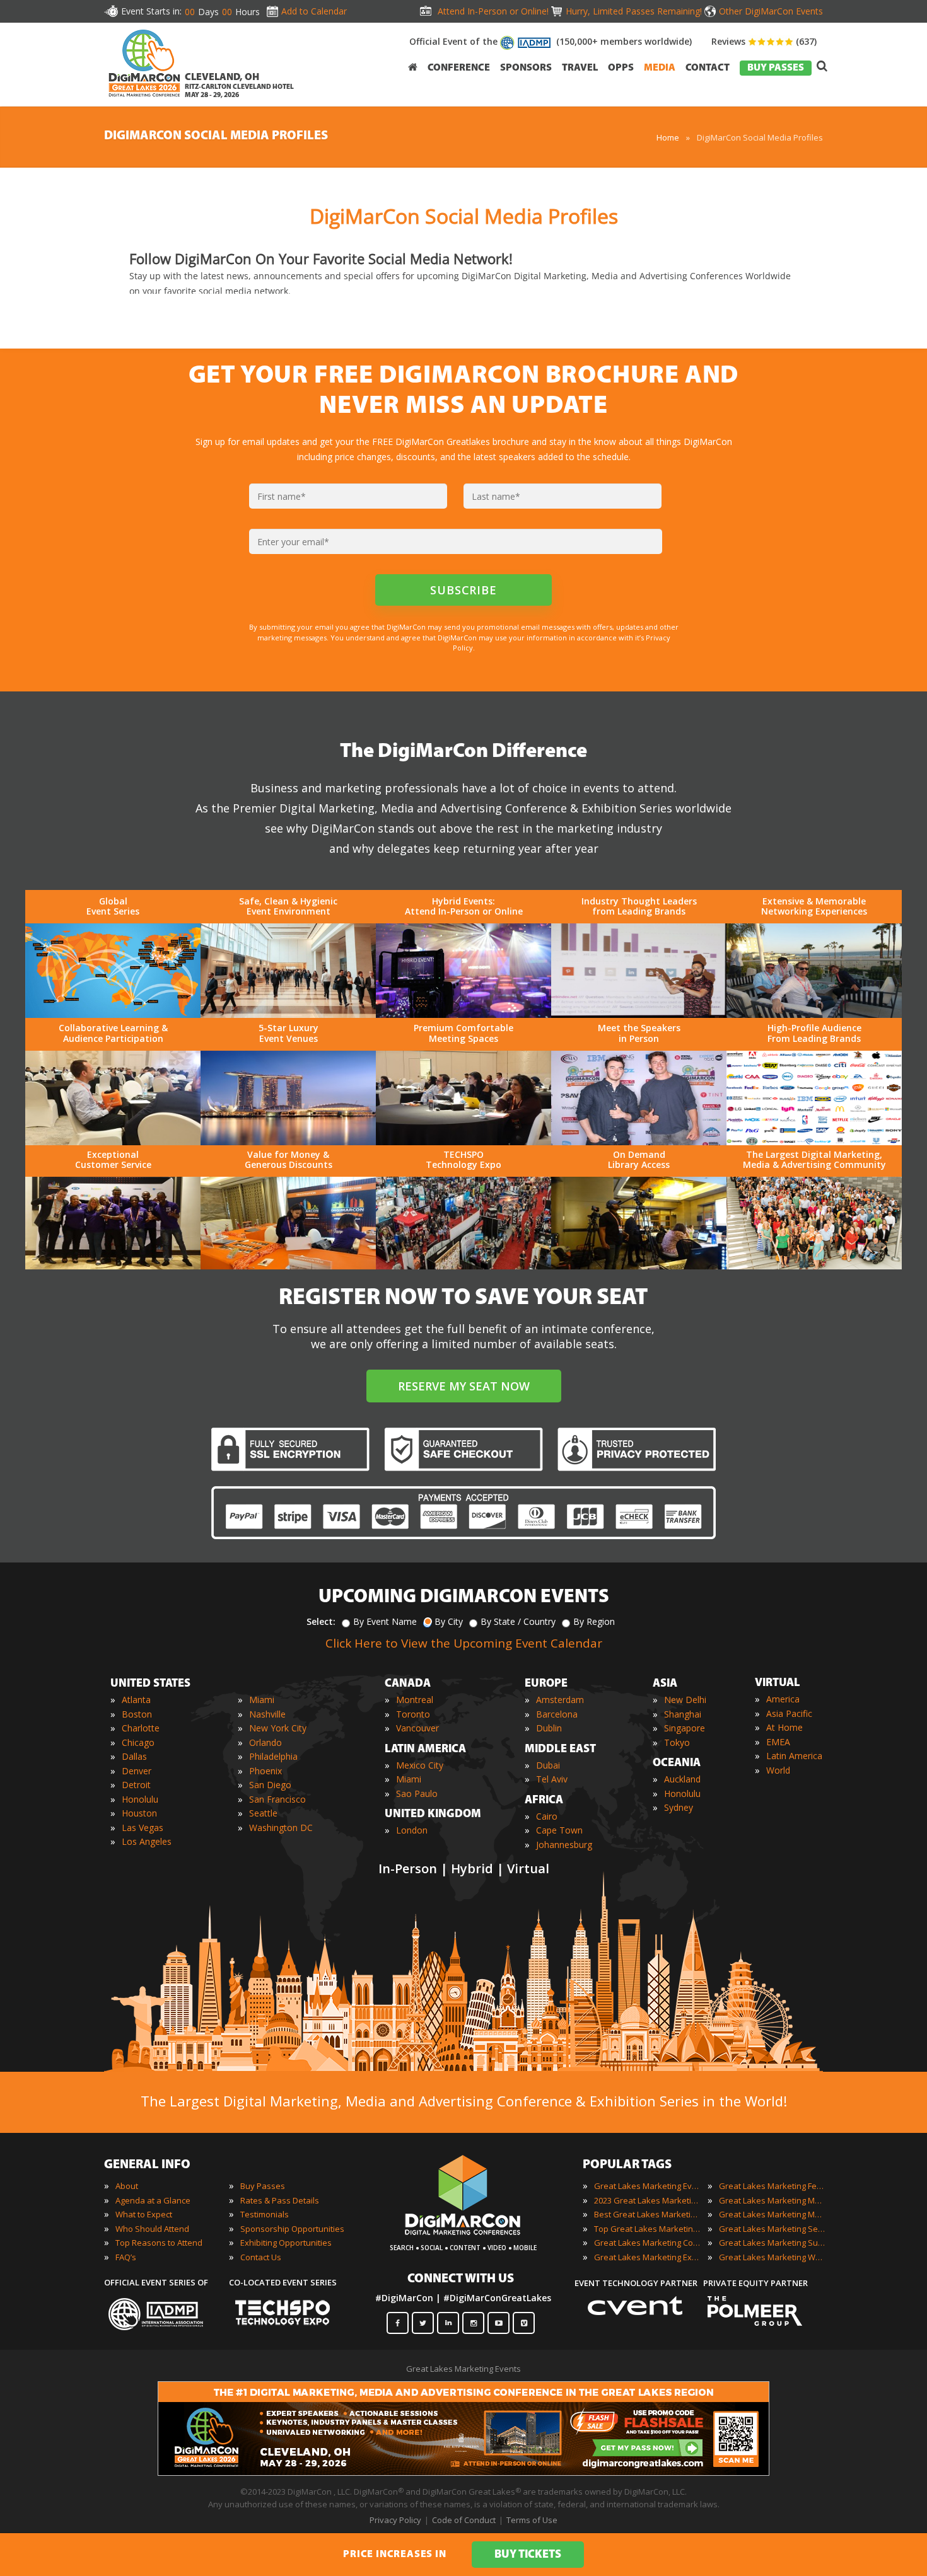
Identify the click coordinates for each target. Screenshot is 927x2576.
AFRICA (544, 1801)
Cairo (547, 1816)
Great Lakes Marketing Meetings (772, 2200)
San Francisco (277, 1799)
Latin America (794, 1756)
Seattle (263, 1813)
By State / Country (518, 1621)
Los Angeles (147, 1841)
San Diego (270, 1785)
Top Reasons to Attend (159, 2243)
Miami (262, 1700)
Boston (137, 1714)
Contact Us (261, 2257)
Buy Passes (263, 2186)
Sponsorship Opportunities (292, 2229)
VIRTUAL (778, 1684)
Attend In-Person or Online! (493, 11)
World (778, 1770)
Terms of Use (532, 2520)
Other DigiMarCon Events (771, 11)
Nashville (267, 1714)
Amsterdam (560, 1700)
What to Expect (144, 2214)
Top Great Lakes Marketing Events (648, 2229)
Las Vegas (143, 1828)
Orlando (265, 1742)
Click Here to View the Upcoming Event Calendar (464, 1643)
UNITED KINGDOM (433, 1815)
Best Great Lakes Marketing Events (648, 2214)
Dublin (549, 1728)
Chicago (138, 1742)
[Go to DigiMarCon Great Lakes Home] (144, 100)
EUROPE (546, 1684)
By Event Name (385, 1621)
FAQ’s (126, 2257)
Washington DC (281, 1828)
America (783, 1699)
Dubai (548, 1765)
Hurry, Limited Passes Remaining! (634, 11)
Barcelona (557, 1714)
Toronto (413, 1714)
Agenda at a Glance (153, 2200)
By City (449, 1621)
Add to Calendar (314, 11)
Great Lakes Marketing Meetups (772, 2214)
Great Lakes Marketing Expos (648, 2257)
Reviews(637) (764, 41)
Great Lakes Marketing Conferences (648, 2243)
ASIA (665, 1684)
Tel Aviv (552, 1779)
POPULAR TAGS (627, 2165)
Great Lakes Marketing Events (648, 2186)
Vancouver (417, 1728)
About (127, 2186)
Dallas (134, 1756)
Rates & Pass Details (280, 2200)
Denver (137, 1771)
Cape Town (559, 1830)
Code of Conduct (464, 2520)
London (412, 1830)
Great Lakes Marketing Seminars (772, 2229)
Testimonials (265, 2214)
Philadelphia (273, 1756)
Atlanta (136, 1700)
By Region (594, 1621)
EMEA (778, 1742)
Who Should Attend (152, 2229)
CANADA (408, 1684)
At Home (784, 1727)
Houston (139, 1813)
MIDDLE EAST (560, 1750)
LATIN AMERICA (425, 1750)
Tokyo (677, 1742)
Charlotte (141, 1728)
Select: (321, 1621)
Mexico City (420, 1765)
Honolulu (140, 1799)
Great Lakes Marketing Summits (772, 2243)
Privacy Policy (395, 2520)
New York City (278, 1728)
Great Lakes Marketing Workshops (772, 2257)
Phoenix (265, 1771)
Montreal (415, 1700)
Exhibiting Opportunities (286, 2243)
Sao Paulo (417, 1793)
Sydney (679, 1807)
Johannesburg (564, 1845)
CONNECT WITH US (461, 2279)
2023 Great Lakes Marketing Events (648, 2200)
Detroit (136, 1785)
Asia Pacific (789, 1713)
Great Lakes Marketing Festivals (772, 2186)
